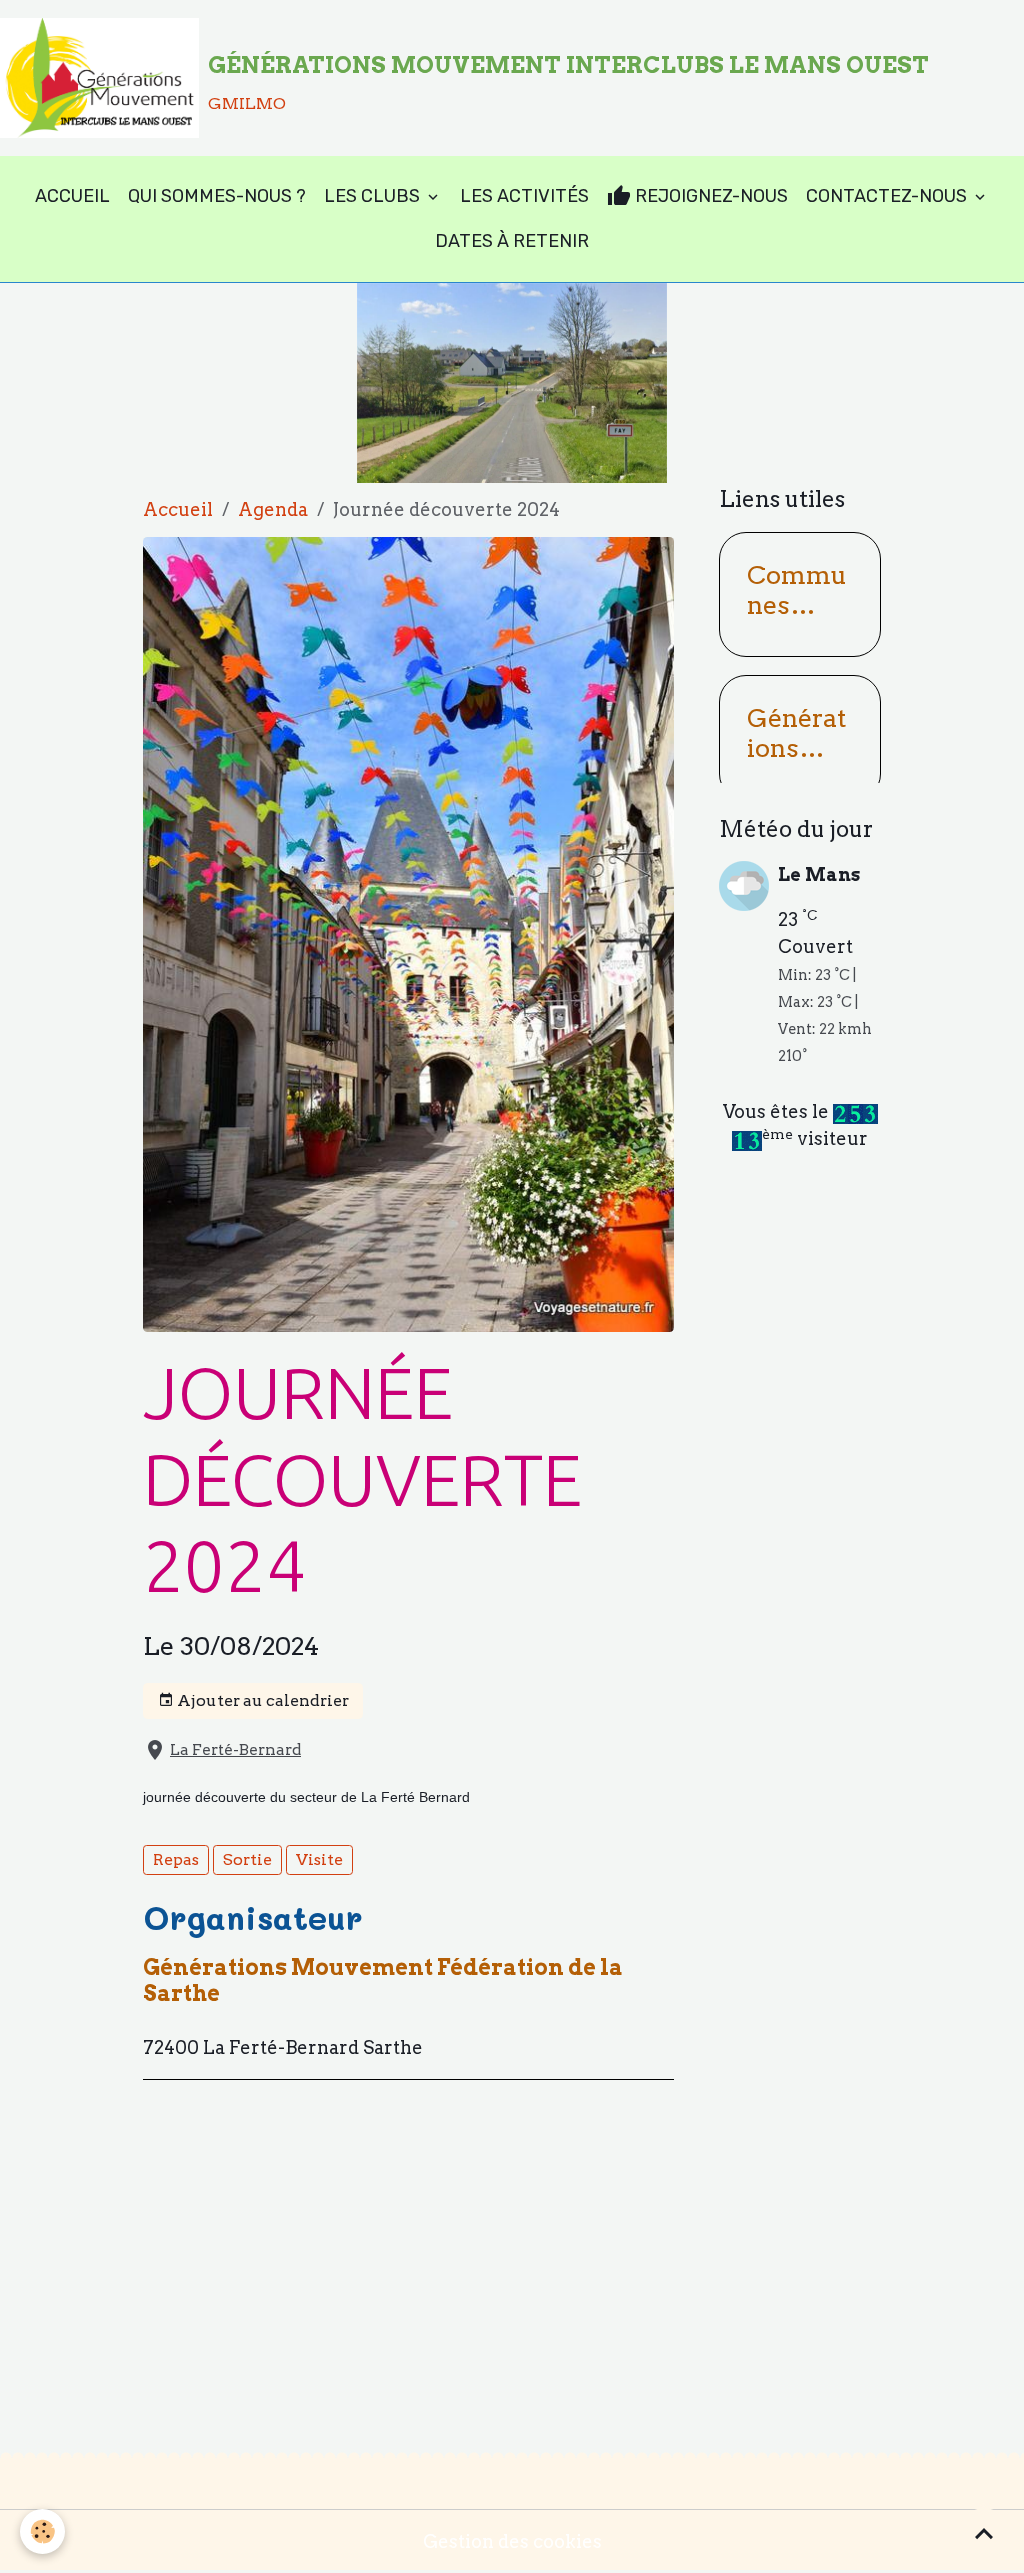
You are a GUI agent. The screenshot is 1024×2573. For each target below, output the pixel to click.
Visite (319, 1859)
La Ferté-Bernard (235, 1749)
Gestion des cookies (512, 2541)
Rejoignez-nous (709, 196)
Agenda (273, 509)
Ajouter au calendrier (261, 1700)
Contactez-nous (888, 196)
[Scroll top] (984, 2533)
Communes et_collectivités (797, 590)
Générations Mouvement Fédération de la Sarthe (383, 1980)
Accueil (72, 196)
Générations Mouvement (796, 733)
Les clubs (374, 196)
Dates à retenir (512, 241)
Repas (176, 1859)
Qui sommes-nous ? (217, 196)
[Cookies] (42, 2531)
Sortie (247, 1859)
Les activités (524, 196)
